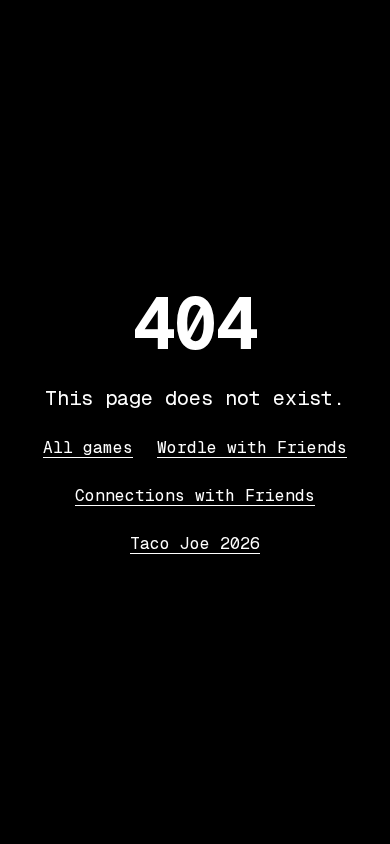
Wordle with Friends (252, 447)
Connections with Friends (195, 495)
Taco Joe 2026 (195, 543)
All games (88, 447)
